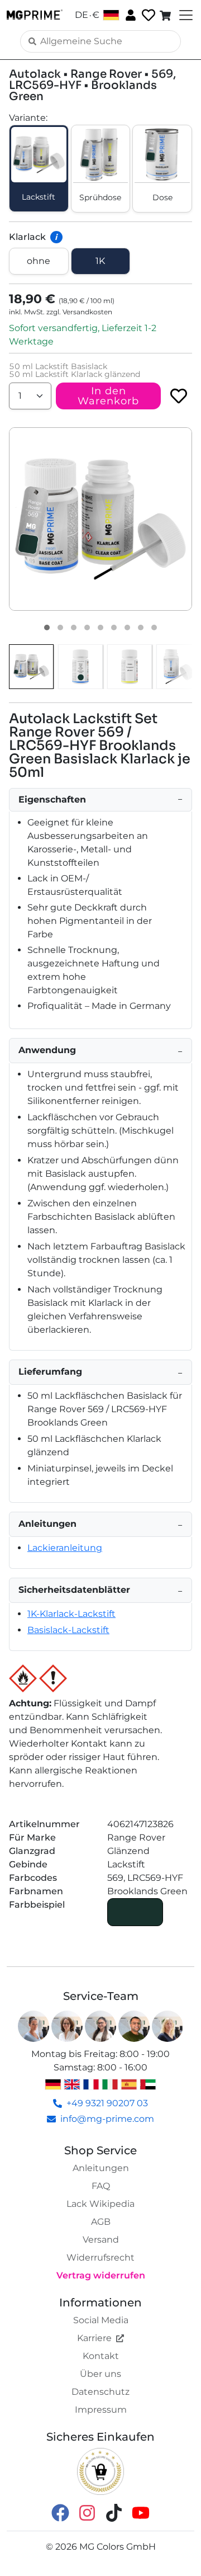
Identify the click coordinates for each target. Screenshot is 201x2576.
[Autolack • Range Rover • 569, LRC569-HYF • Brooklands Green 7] (127, 628)
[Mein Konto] (130, 15)
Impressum (101, 2410)
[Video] (154, 628)
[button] (100, 519)
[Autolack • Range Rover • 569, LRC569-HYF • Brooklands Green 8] (141, 628)
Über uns (100, 2374)
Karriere (94, 2338)
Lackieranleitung (65, 1548)
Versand (101, 2240)
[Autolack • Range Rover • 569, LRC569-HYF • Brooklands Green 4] (87, 628)
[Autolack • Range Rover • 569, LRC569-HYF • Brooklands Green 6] (114, 628)
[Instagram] (87, 2513)
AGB (101, 2222)
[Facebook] (60, 2513)
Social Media (101, 2320)
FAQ (101, 2186)
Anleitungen (101, 2168)
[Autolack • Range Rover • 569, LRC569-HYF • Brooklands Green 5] (100, 628)
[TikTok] (114, 2513)
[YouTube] (141, 2513)
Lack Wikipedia (100, 2204)
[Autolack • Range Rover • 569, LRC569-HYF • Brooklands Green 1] (47, 628)
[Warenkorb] (166, 15)
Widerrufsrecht (100, 2257)
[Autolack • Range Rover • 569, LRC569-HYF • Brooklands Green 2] (60, 628)
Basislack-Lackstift (68, 1630)
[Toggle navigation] (185, 15)
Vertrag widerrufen (101, 2275)
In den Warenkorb (108, 396)
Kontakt (101, 2356)
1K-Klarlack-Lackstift (71, 1614)
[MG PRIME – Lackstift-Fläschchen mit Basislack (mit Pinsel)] (179, 667)
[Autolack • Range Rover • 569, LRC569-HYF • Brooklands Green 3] (74, 628)
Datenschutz (100, 2392)
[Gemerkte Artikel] (147, 15)
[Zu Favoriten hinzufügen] (179, 396)
